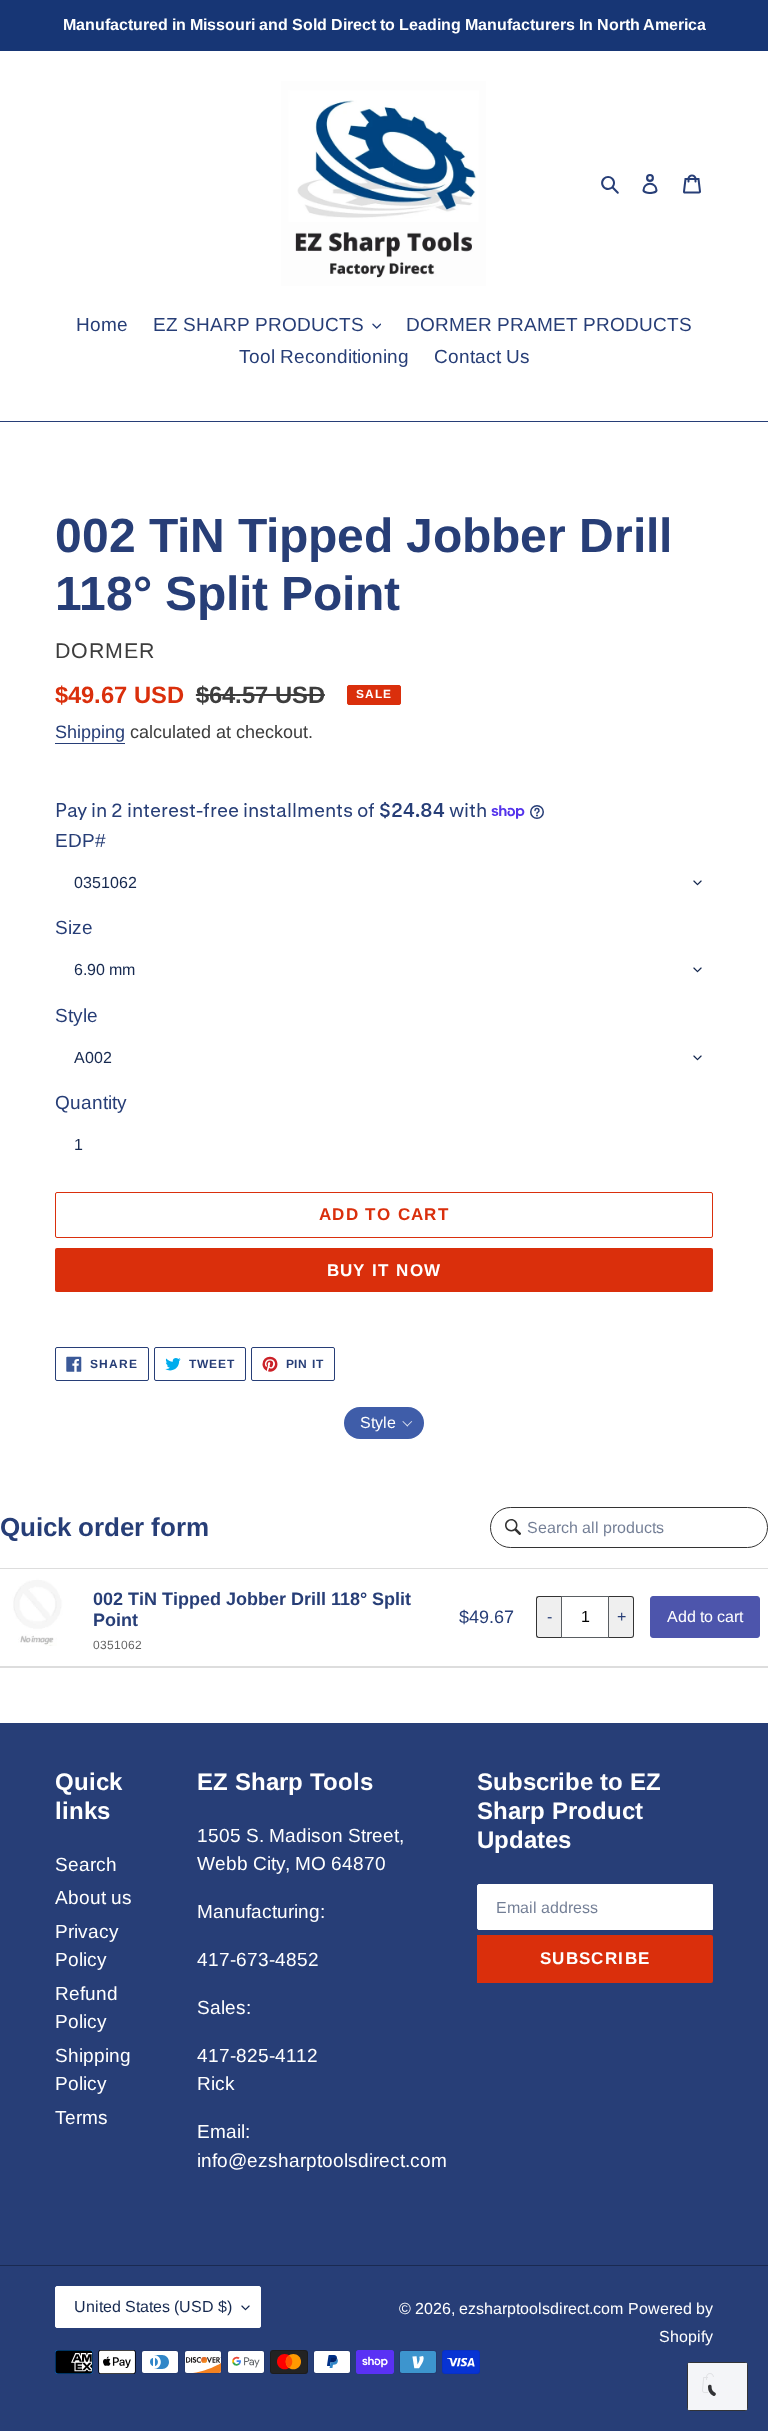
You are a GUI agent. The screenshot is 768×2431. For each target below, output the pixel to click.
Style (76, 1015)
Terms (81, 2117)
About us (93, 1897)
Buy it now (384, 1270)
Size (74, 927)
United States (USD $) (153, 2306)
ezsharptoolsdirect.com (541, 2308)
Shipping (90, 732)
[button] (384, 1423)
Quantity (91, 1102)
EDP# (80, 840)
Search (86, 1864)
